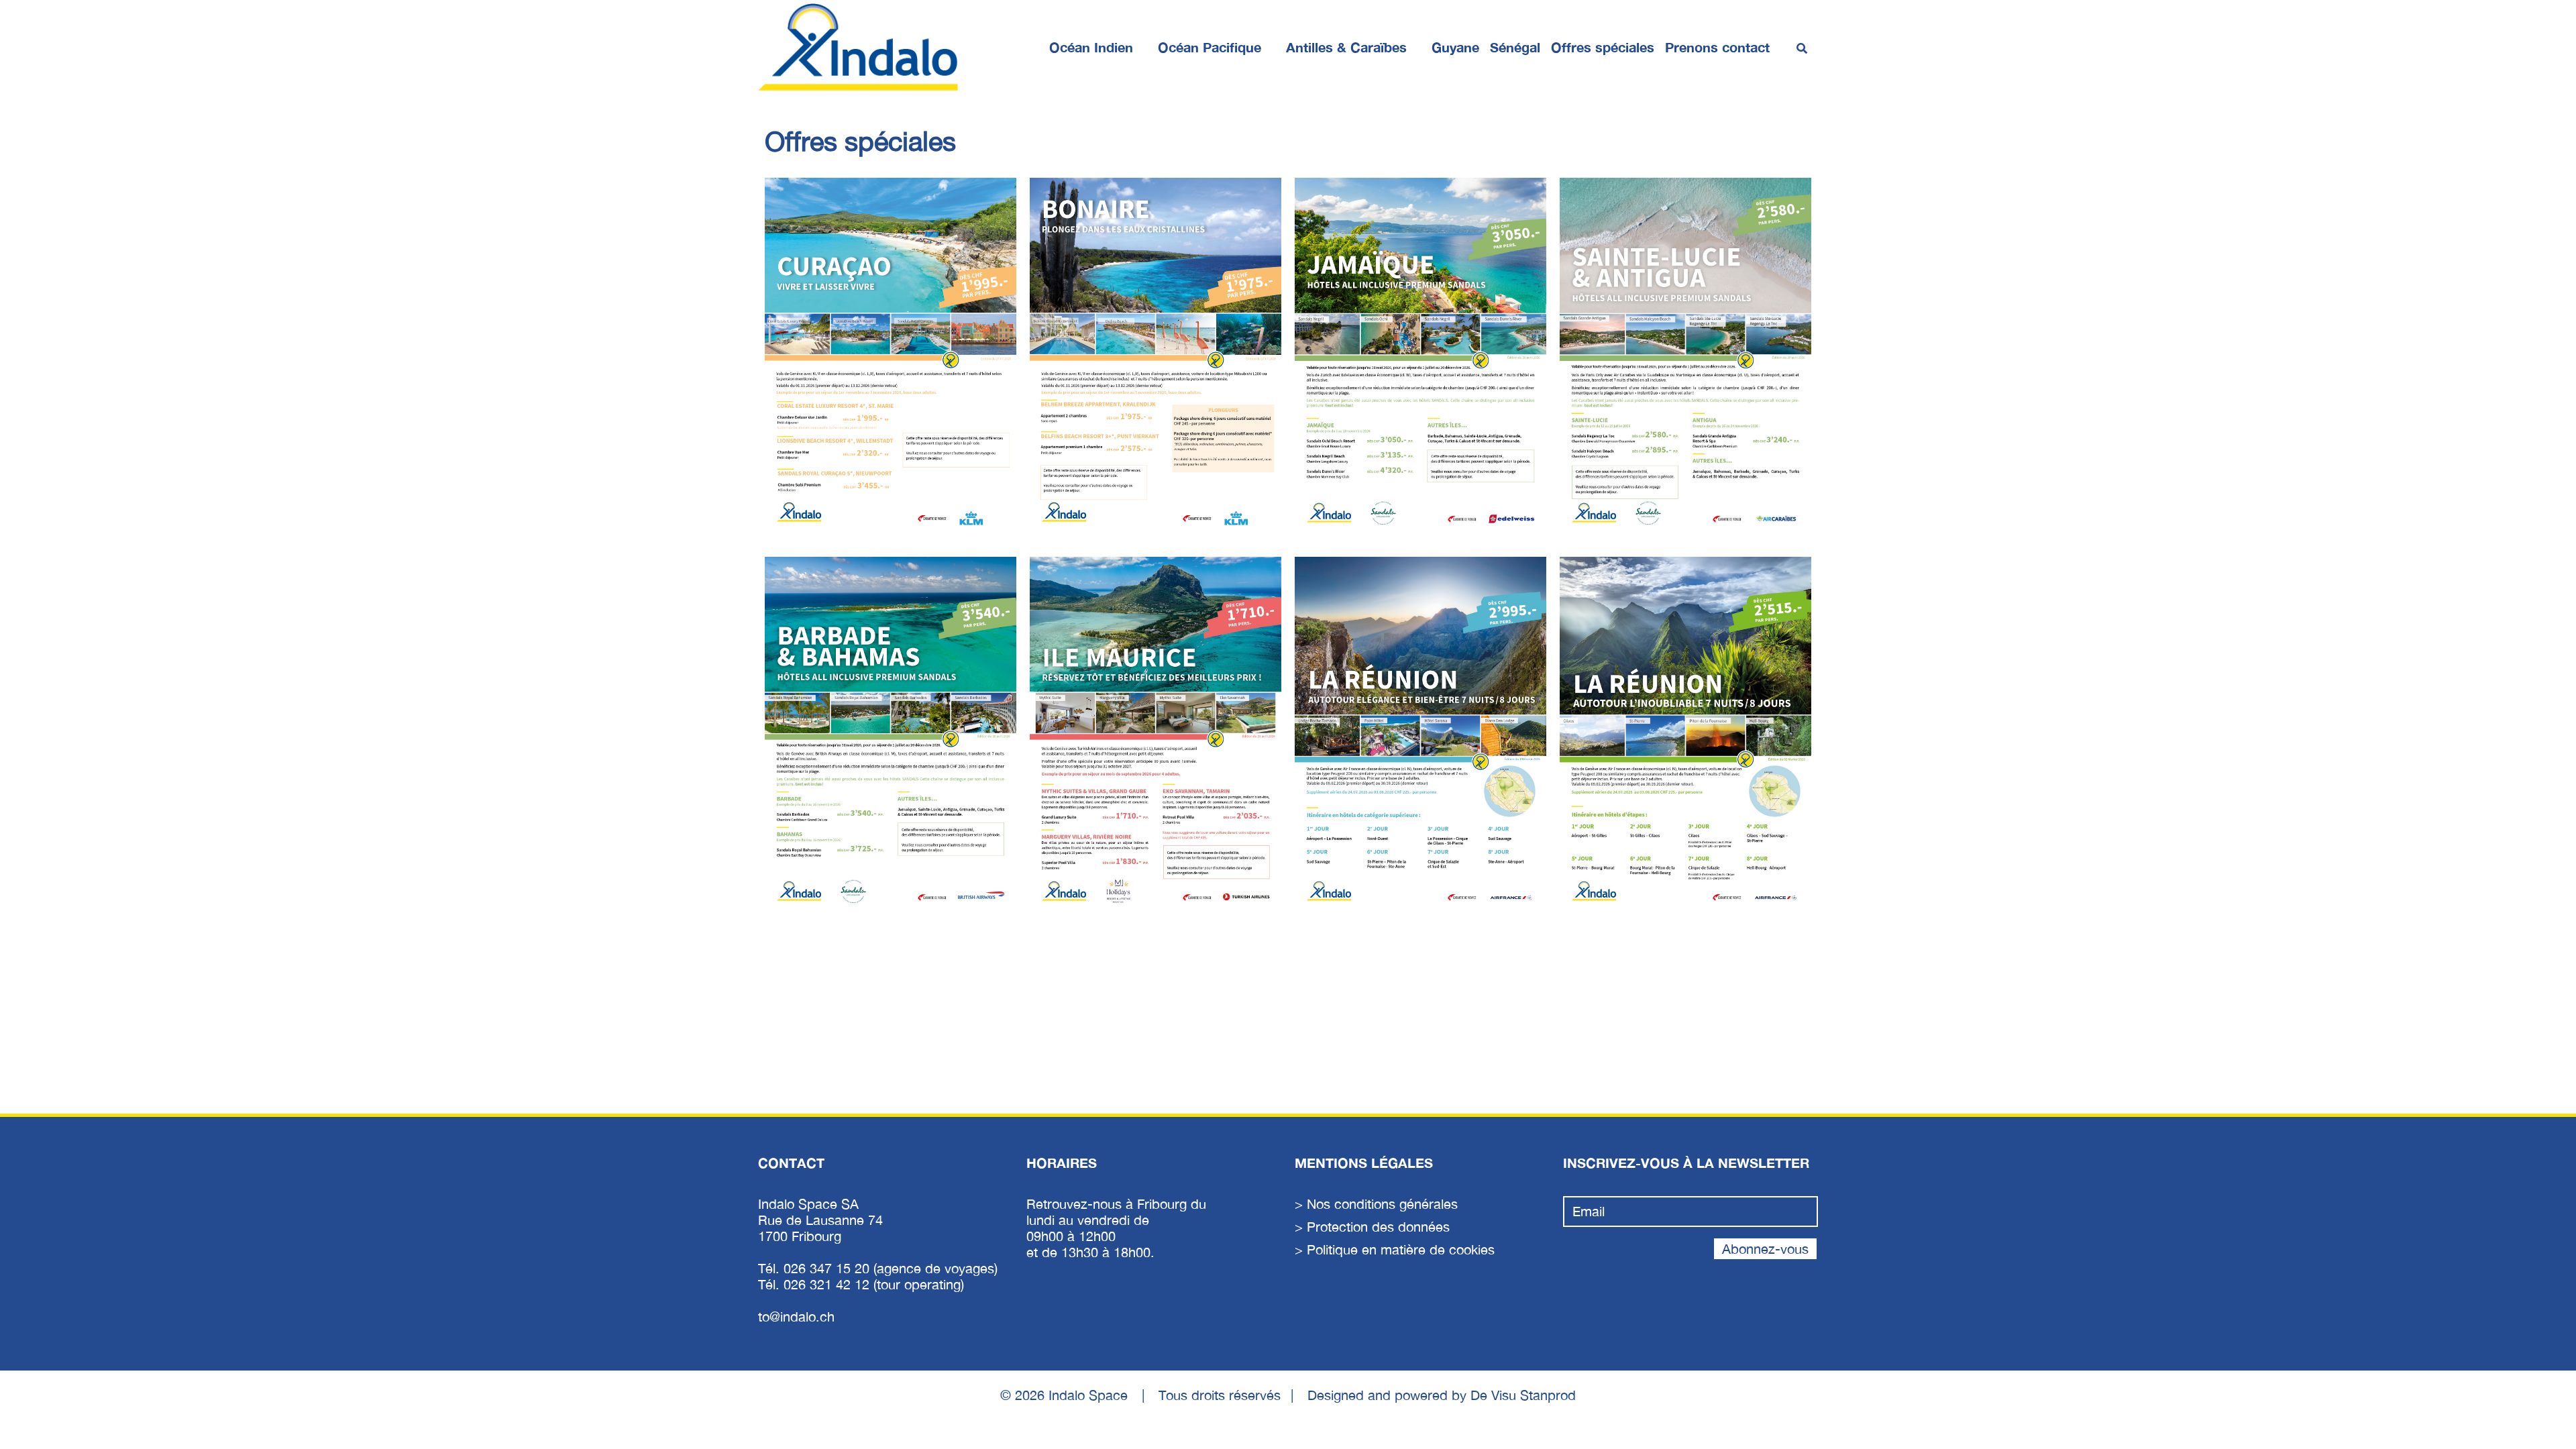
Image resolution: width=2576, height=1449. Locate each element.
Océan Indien (1091, 47)
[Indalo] (859, 47)
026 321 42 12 (828, 1284)
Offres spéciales (1603, 47)
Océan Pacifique (1210, 47)
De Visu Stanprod (1523, 1395)
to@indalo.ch (796, 1317)
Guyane (1455, 47)
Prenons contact (1717, 47)
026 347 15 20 (828, 1268)
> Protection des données (1372, 1227)
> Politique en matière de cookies (1395, 1249)
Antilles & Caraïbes (1346, 47)
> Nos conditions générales (1376, 1204)
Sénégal (1515, 47)
